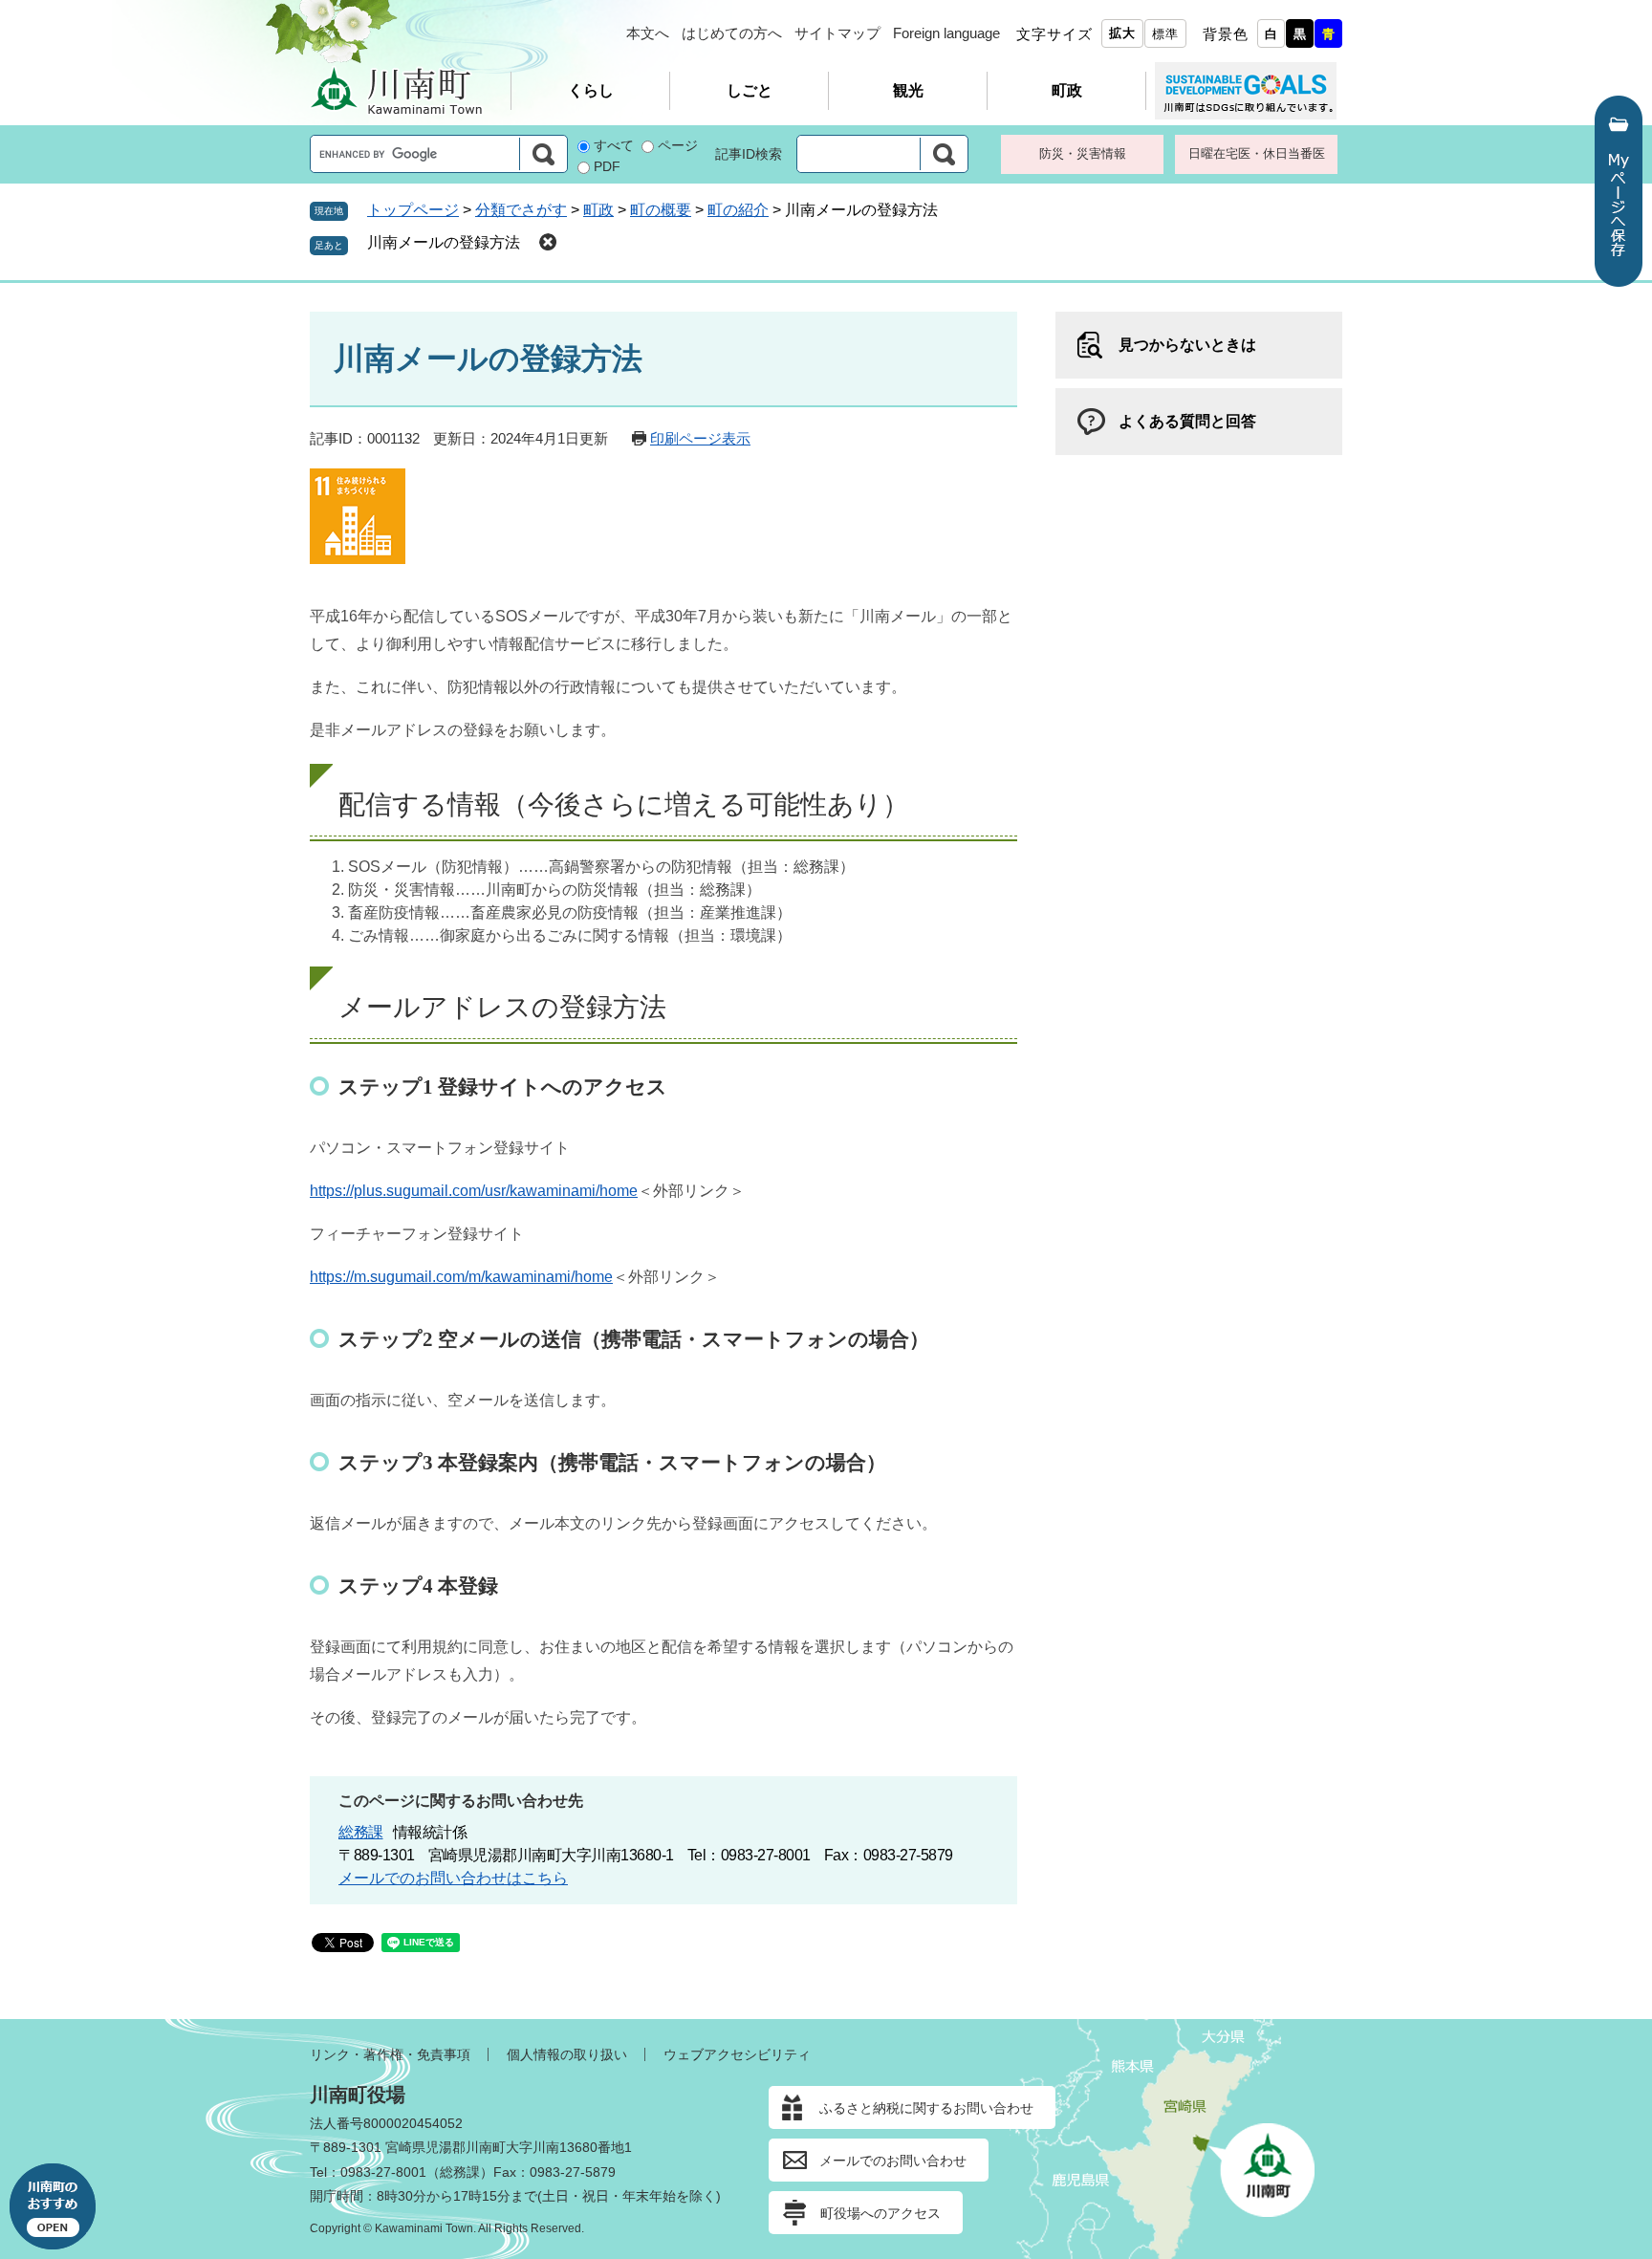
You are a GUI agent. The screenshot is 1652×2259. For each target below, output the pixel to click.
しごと (750, 90)
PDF (607, 166)
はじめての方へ (732, 33)
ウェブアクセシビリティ (737, 2054)
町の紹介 (738, 210)
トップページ (413, 210)
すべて (614, 145)
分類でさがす (521, 210)
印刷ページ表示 (700, 438)
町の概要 (661, 210)
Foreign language (946, 33)
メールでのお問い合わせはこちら (453, 1878)
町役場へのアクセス (880, 2213)
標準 (1165, 34)
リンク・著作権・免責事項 (390, 2054)
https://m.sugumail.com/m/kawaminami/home (461, 1277)
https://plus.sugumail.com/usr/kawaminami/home (474, 1191)
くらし (591, 90)
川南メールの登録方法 (444, 242)
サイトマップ (837, 33)
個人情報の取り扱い (567, 2054)
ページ (678, 145)
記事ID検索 (749, 154)
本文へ (648, 33)
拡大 (1122, 33)
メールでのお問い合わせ (893, 2161)
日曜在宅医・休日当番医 (1257, 153)
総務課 (361, 1832)
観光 (908, 90)
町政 (1067, 90)
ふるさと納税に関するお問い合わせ (926, 2108)
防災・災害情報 (1083, 153)
